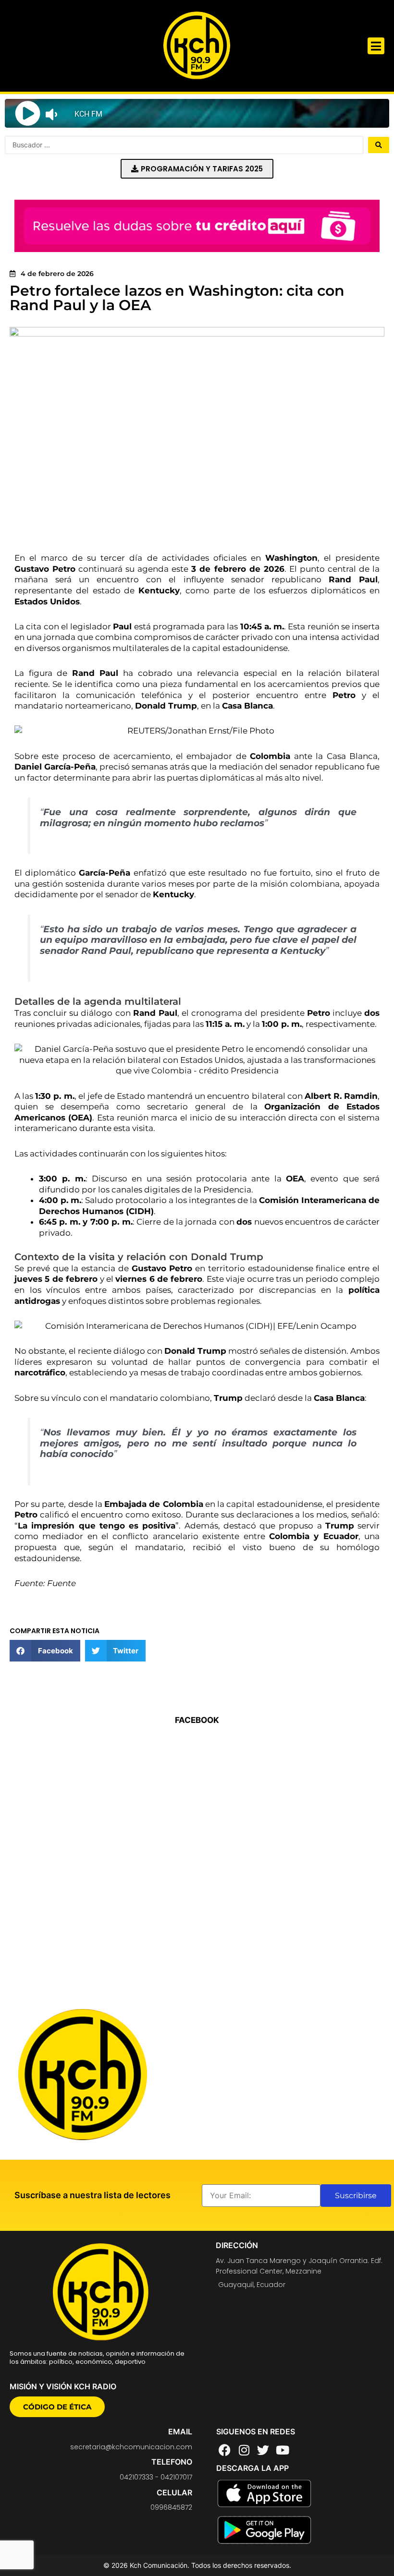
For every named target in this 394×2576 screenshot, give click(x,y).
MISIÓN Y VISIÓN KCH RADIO (63, 2386)
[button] (376, 46)
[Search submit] (379, 145)
